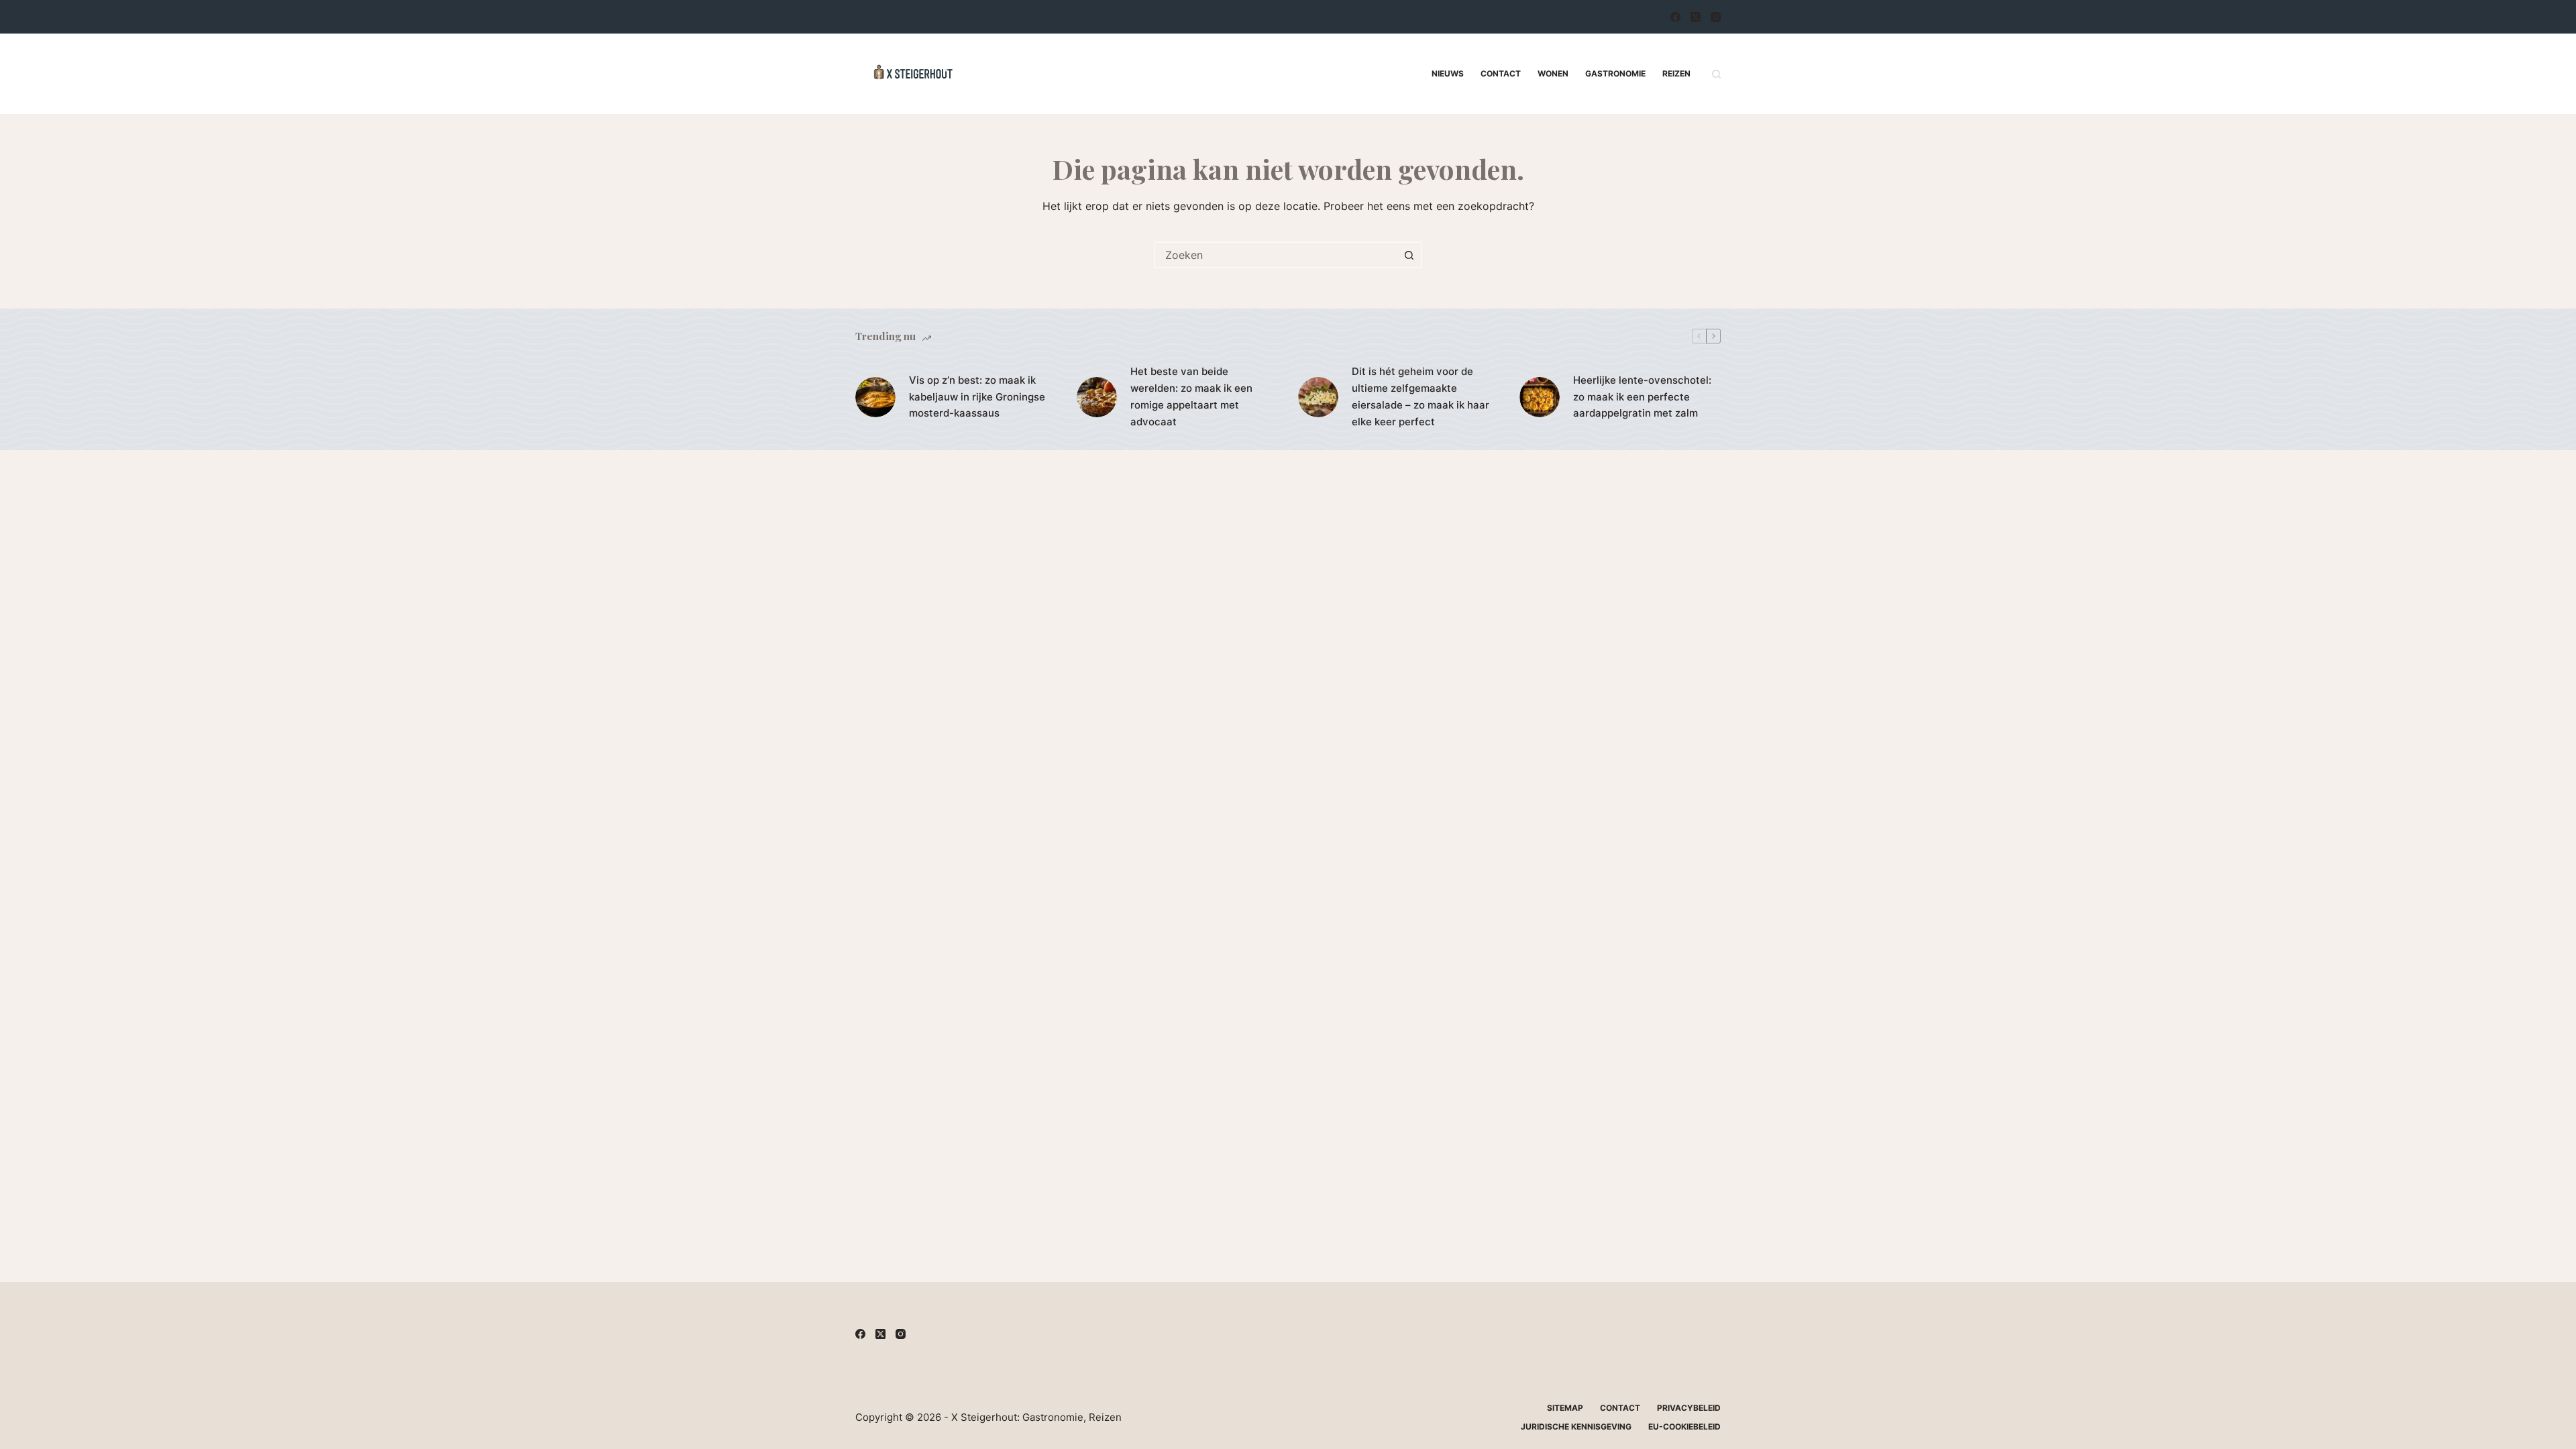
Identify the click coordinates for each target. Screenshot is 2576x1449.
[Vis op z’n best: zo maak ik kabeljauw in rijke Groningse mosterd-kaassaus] (875, 397)
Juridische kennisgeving (1576, 1427)
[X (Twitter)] (1696, 17)
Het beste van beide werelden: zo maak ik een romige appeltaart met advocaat (1191, 396)
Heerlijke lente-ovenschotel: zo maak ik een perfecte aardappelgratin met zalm (1642, 397)
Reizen (1676, 73)
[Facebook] (1675, 17)
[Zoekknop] (1409, 255)
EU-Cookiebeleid (1684, 1427)
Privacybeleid (1689, 1408)
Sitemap (1565, 1408)
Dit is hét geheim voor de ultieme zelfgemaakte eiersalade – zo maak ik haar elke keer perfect (1420, 396)
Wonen (1553, 73)
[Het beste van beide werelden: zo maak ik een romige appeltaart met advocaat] (1097, 397)
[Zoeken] (1716, 74)
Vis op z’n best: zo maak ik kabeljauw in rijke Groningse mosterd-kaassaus (977, 397)
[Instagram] (1716, 17)
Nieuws (1448, 73)
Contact (1501, 73)
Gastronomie (1615, 73)
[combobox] (1276, 255)
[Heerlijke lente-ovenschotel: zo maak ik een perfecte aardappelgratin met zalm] (1540, 397)
